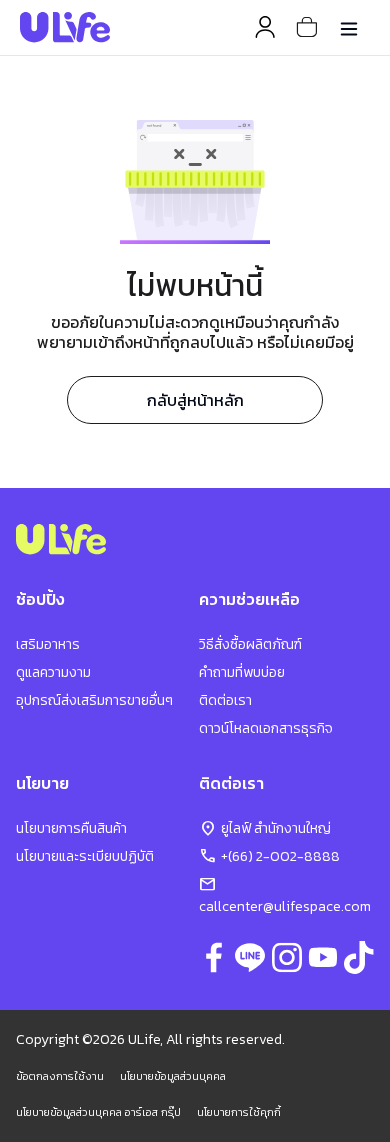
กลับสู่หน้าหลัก (195, 400)
